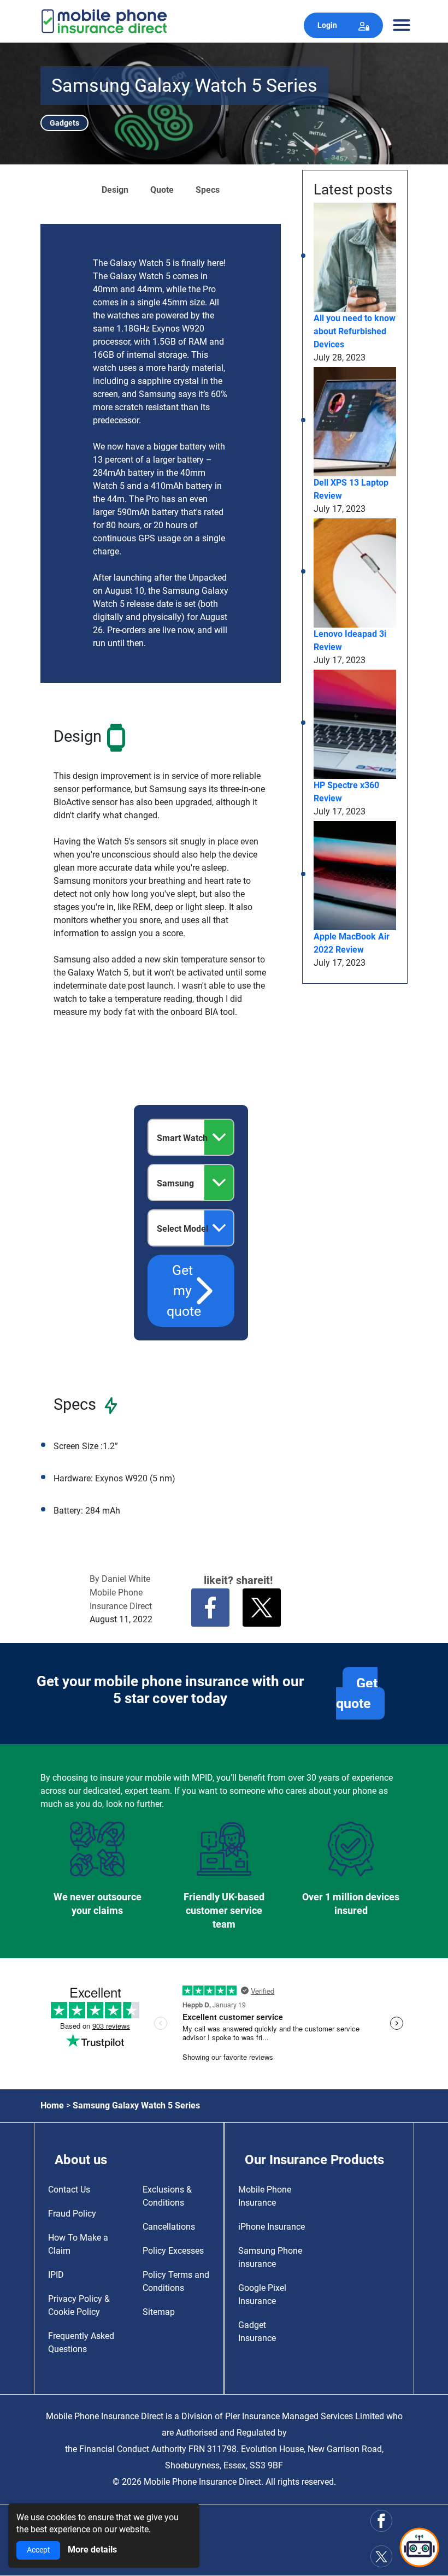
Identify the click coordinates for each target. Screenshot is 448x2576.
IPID (56, 2275)
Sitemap (159, 2312)
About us (81, 2160)
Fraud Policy (72, 2214)
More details (92, 2550)
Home (52, 2105)
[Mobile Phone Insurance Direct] (104, 20)
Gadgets (64, 123)
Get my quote (184, 1291)
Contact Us (69, 2190)
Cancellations (169, 2227)
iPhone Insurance (272, 2227)
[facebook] (381, 2521)
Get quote (357, 1694)
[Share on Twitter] (262, 1608)
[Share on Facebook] (210, 1608)
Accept (39, 2550)
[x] (381, 2557)
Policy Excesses (173, 2251)
